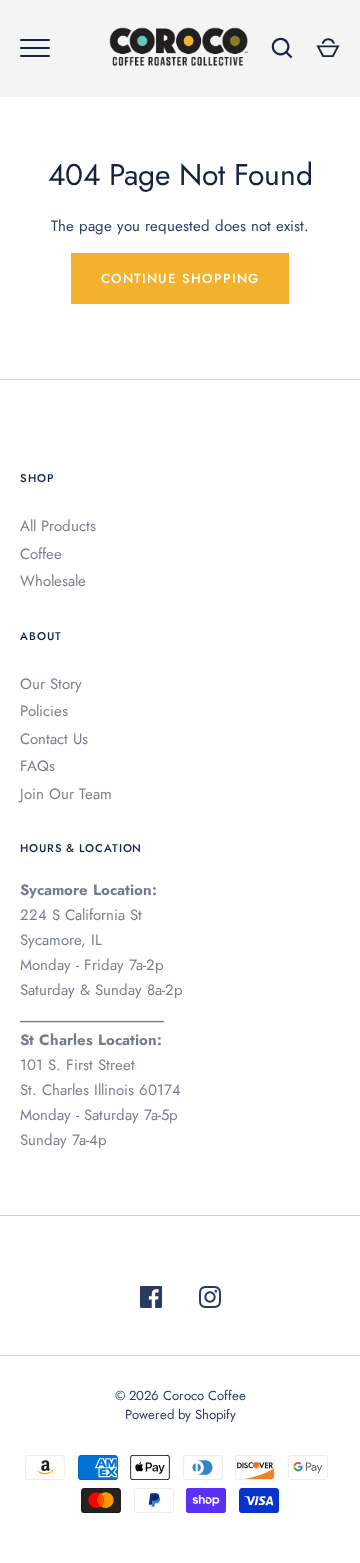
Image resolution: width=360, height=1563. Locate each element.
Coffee (41, 554)
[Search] (282, 48)
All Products (58, 526)
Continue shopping (180, 278)
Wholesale (53, 581)
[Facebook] (151, 1300)
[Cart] (328, 48)
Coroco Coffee (204, 1395)
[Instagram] (210, 1300)
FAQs (37, 766)
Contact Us (54, 739)
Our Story (51, 684)
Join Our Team (66, 794)
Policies (44, 711)
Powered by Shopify (180, 1414)
